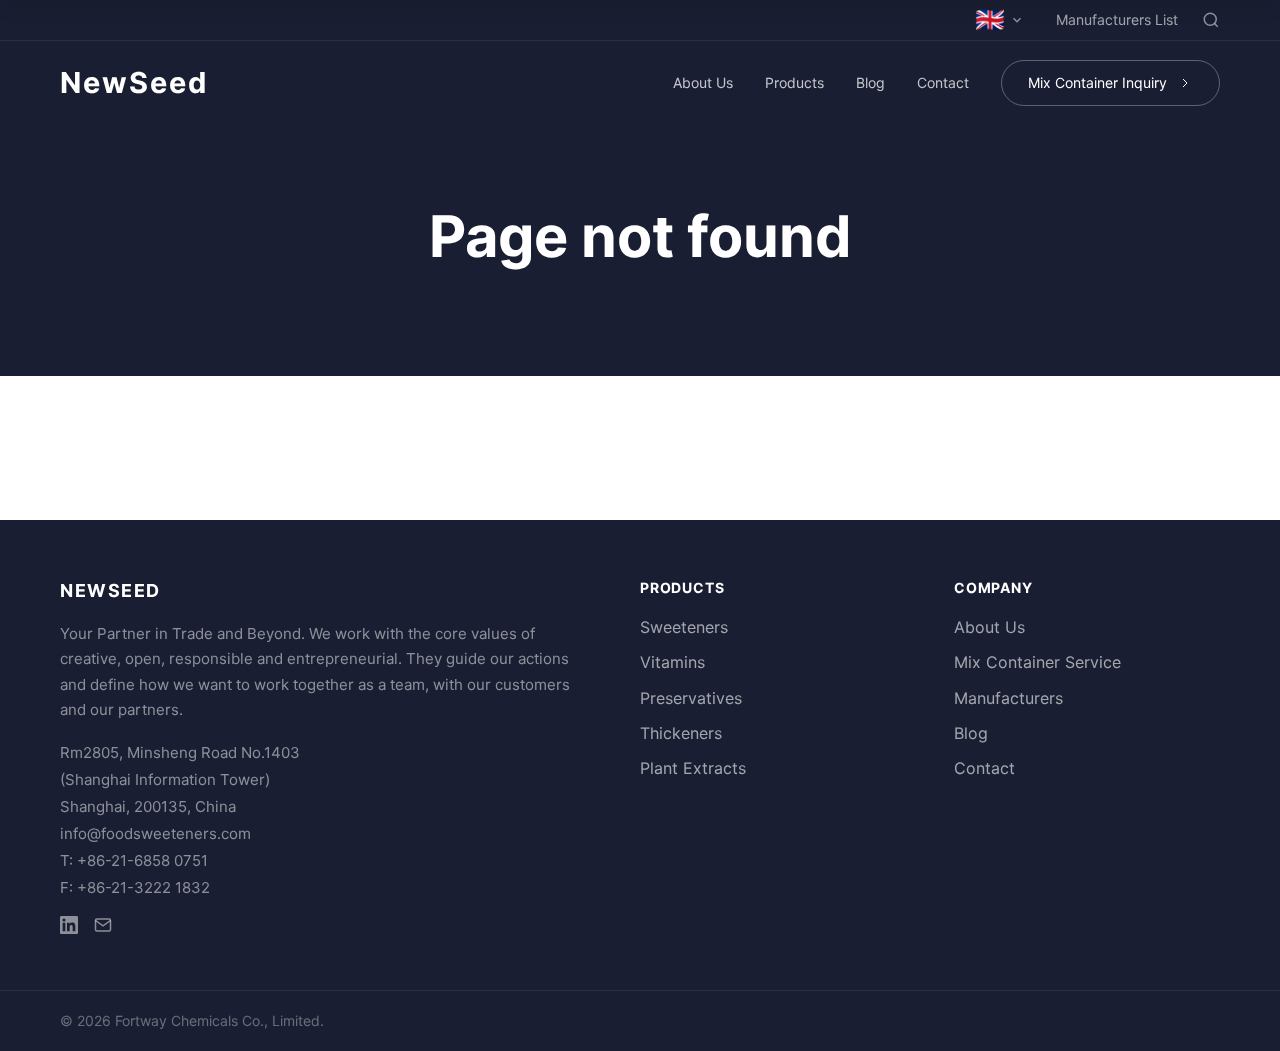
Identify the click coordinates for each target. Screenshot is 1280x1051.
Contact (943, 82)
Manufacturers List (1117, 19)
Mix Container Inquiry (1097, 82)
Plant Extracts (693, 768)
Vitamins (672, 662)
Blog (870, 82)
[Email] (103, 928)
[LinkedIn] (69, 928)
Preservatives (691, 698)
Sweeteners (684, 627)
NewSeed (134, 82)
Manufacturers (1008, 698)
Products (794, 82)
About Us (703, 82)
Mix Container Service (1037, 662)
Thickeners (681, 733)
